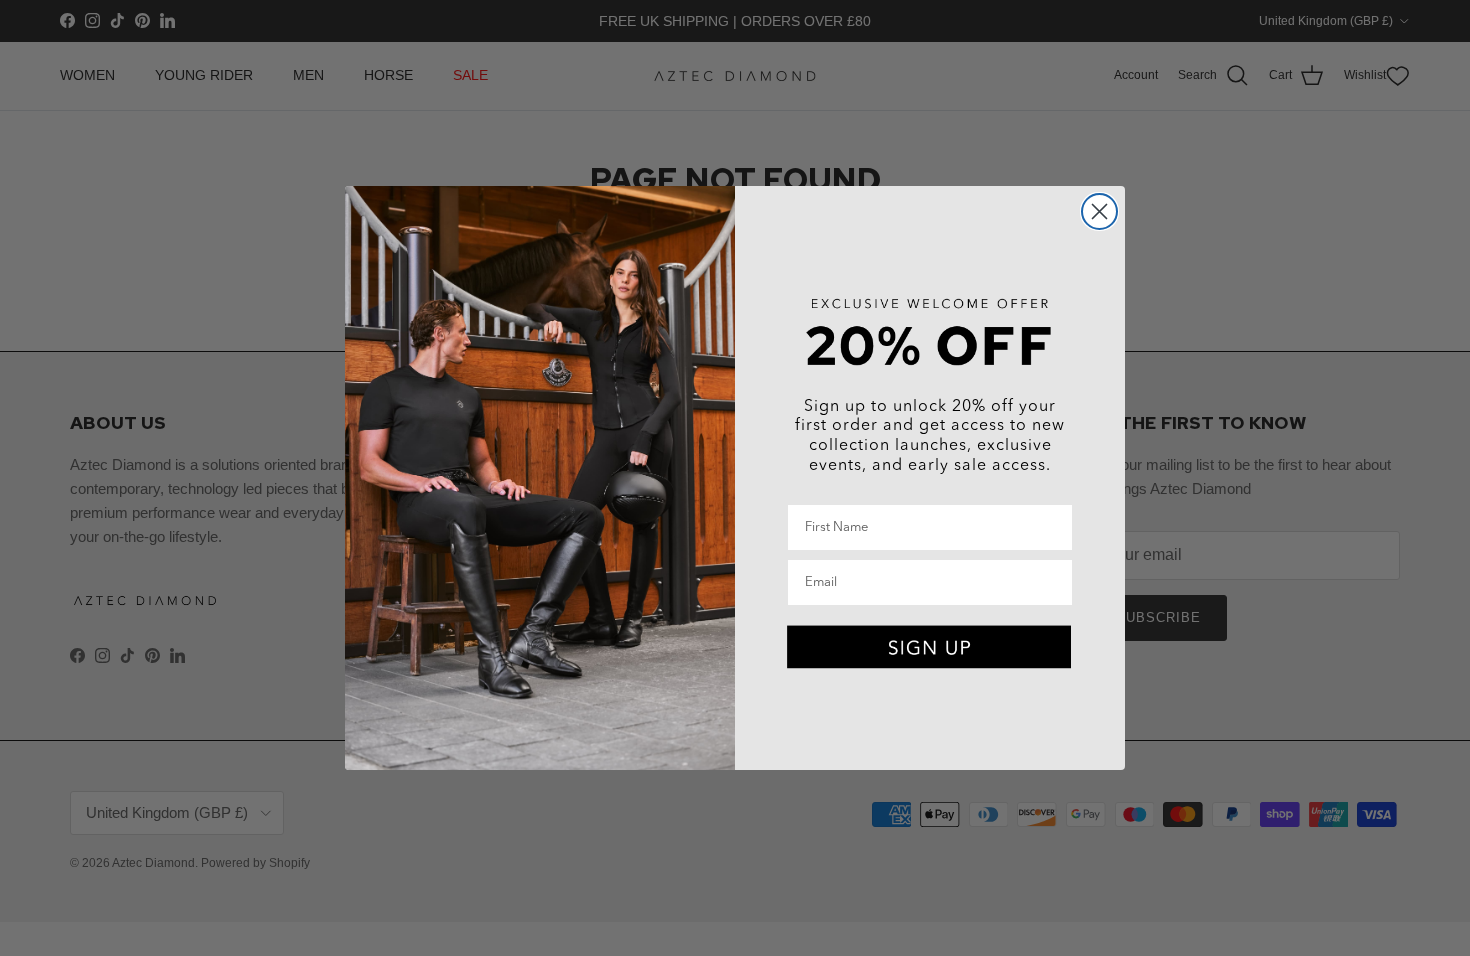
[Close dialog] (1099, 211)
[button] (930, 648)
